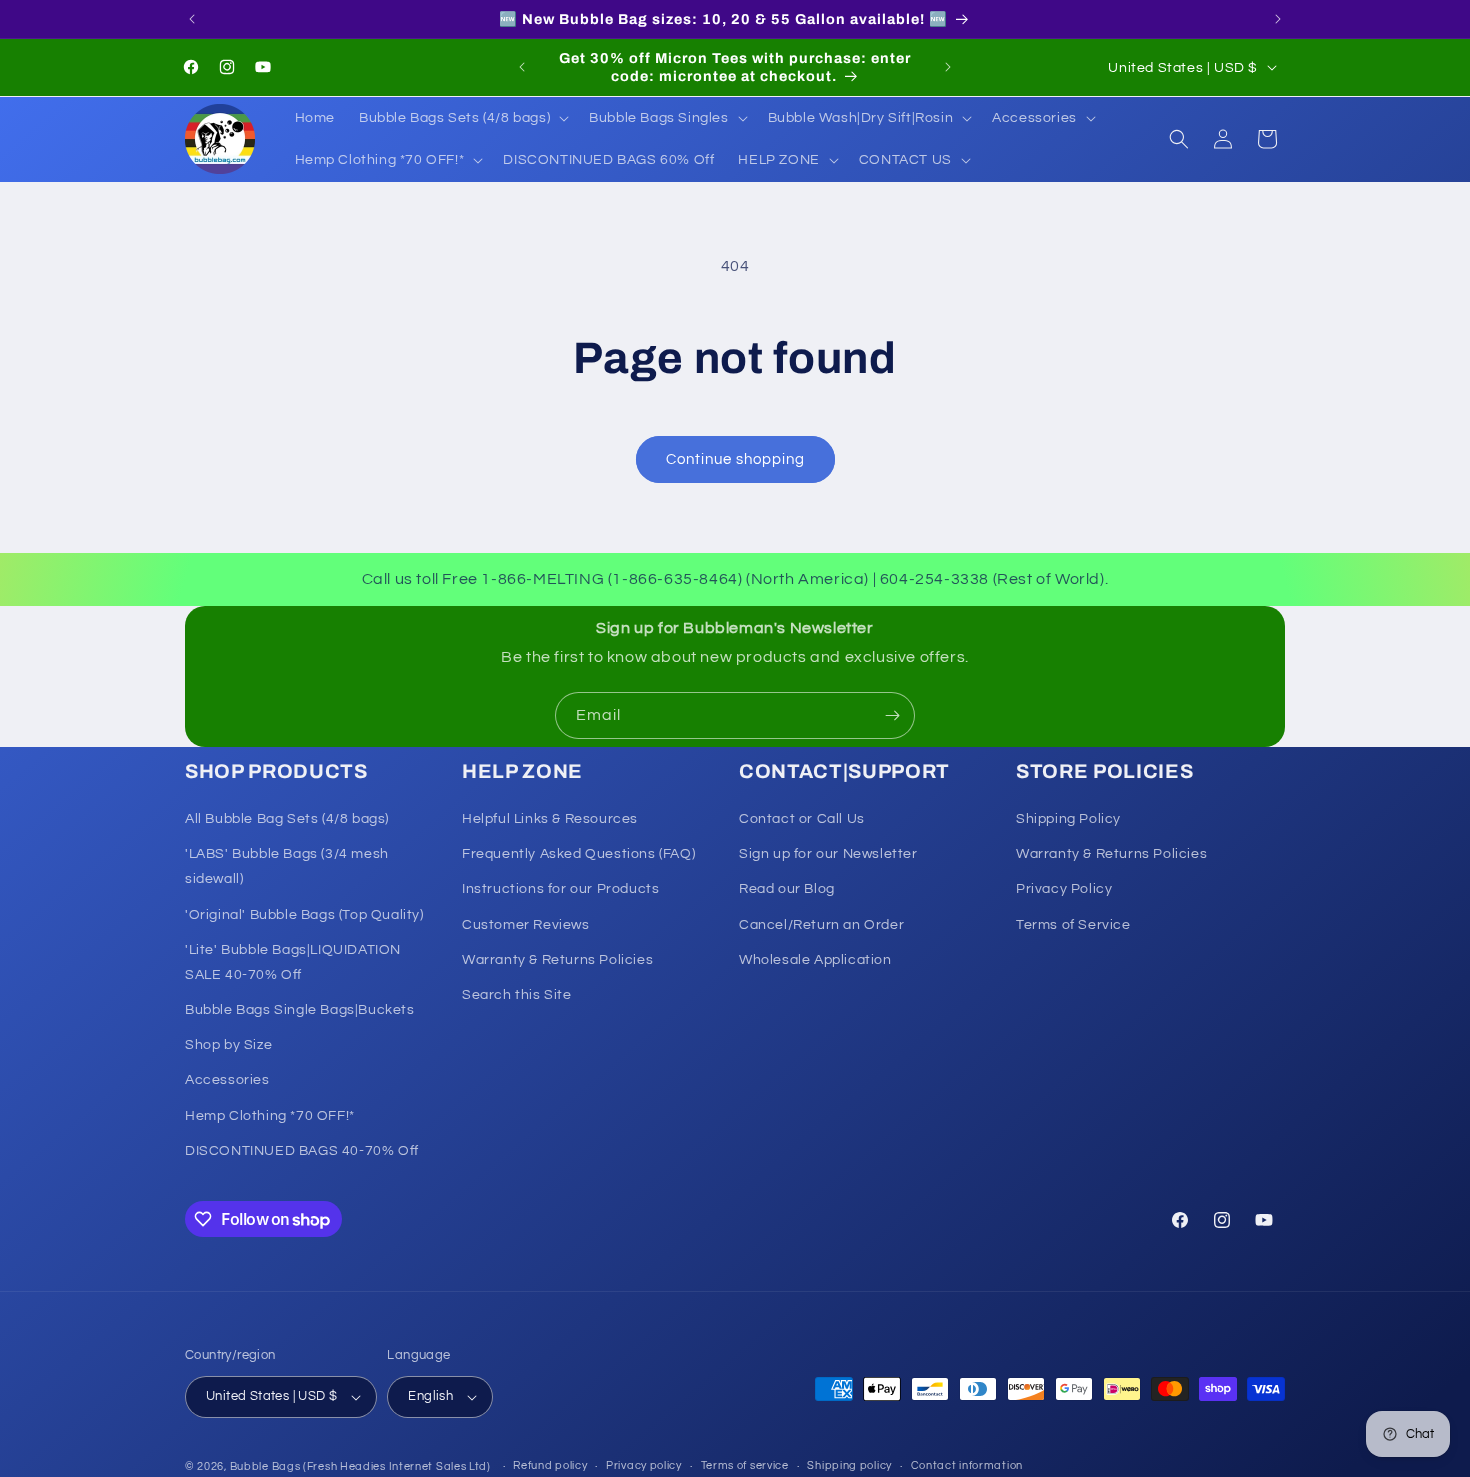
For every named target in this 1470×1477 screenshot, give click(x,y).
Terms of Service (1073, 925)
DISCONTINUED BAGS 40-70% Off (302, 1151)
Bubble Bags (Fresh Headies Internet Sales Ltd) (360, 1466)
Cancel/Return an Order (821, 925)
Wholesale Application (815, 960)
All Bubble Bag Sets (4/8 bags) (287, 819)
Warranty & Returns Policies (557, 960)
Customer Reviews (526, 925)
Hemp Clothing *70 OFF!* (270, 1116)
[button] (462, 118)
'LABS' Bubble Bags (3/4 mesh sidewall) (287, 866)
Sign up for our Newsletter (828, 854)
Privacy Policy (1064, 889)
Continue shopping (735, 459)
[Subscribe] (892, 715)
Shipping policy (849, 1465)
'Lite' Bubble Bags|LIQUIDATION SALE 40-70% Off (293, 962)
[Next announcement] (1278, 19)
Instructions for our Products (560, 889)
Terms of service (745, 1465)
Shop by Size (228, 1045)
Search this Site (517, 995)
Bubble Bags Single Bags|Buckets (300, 1010)
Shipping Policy (1068, 819)
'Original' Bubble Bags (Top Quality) (304, 915)
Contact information (967, 1465)
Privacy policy (644, 1465)
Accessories (227, 1081)
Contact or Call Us (802, 819)
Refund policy (550, 1465)
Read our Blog (787, 889)
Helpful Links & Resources (550, 819)
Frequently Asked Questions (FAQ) (578, 854)
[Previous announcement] (192, 19)
